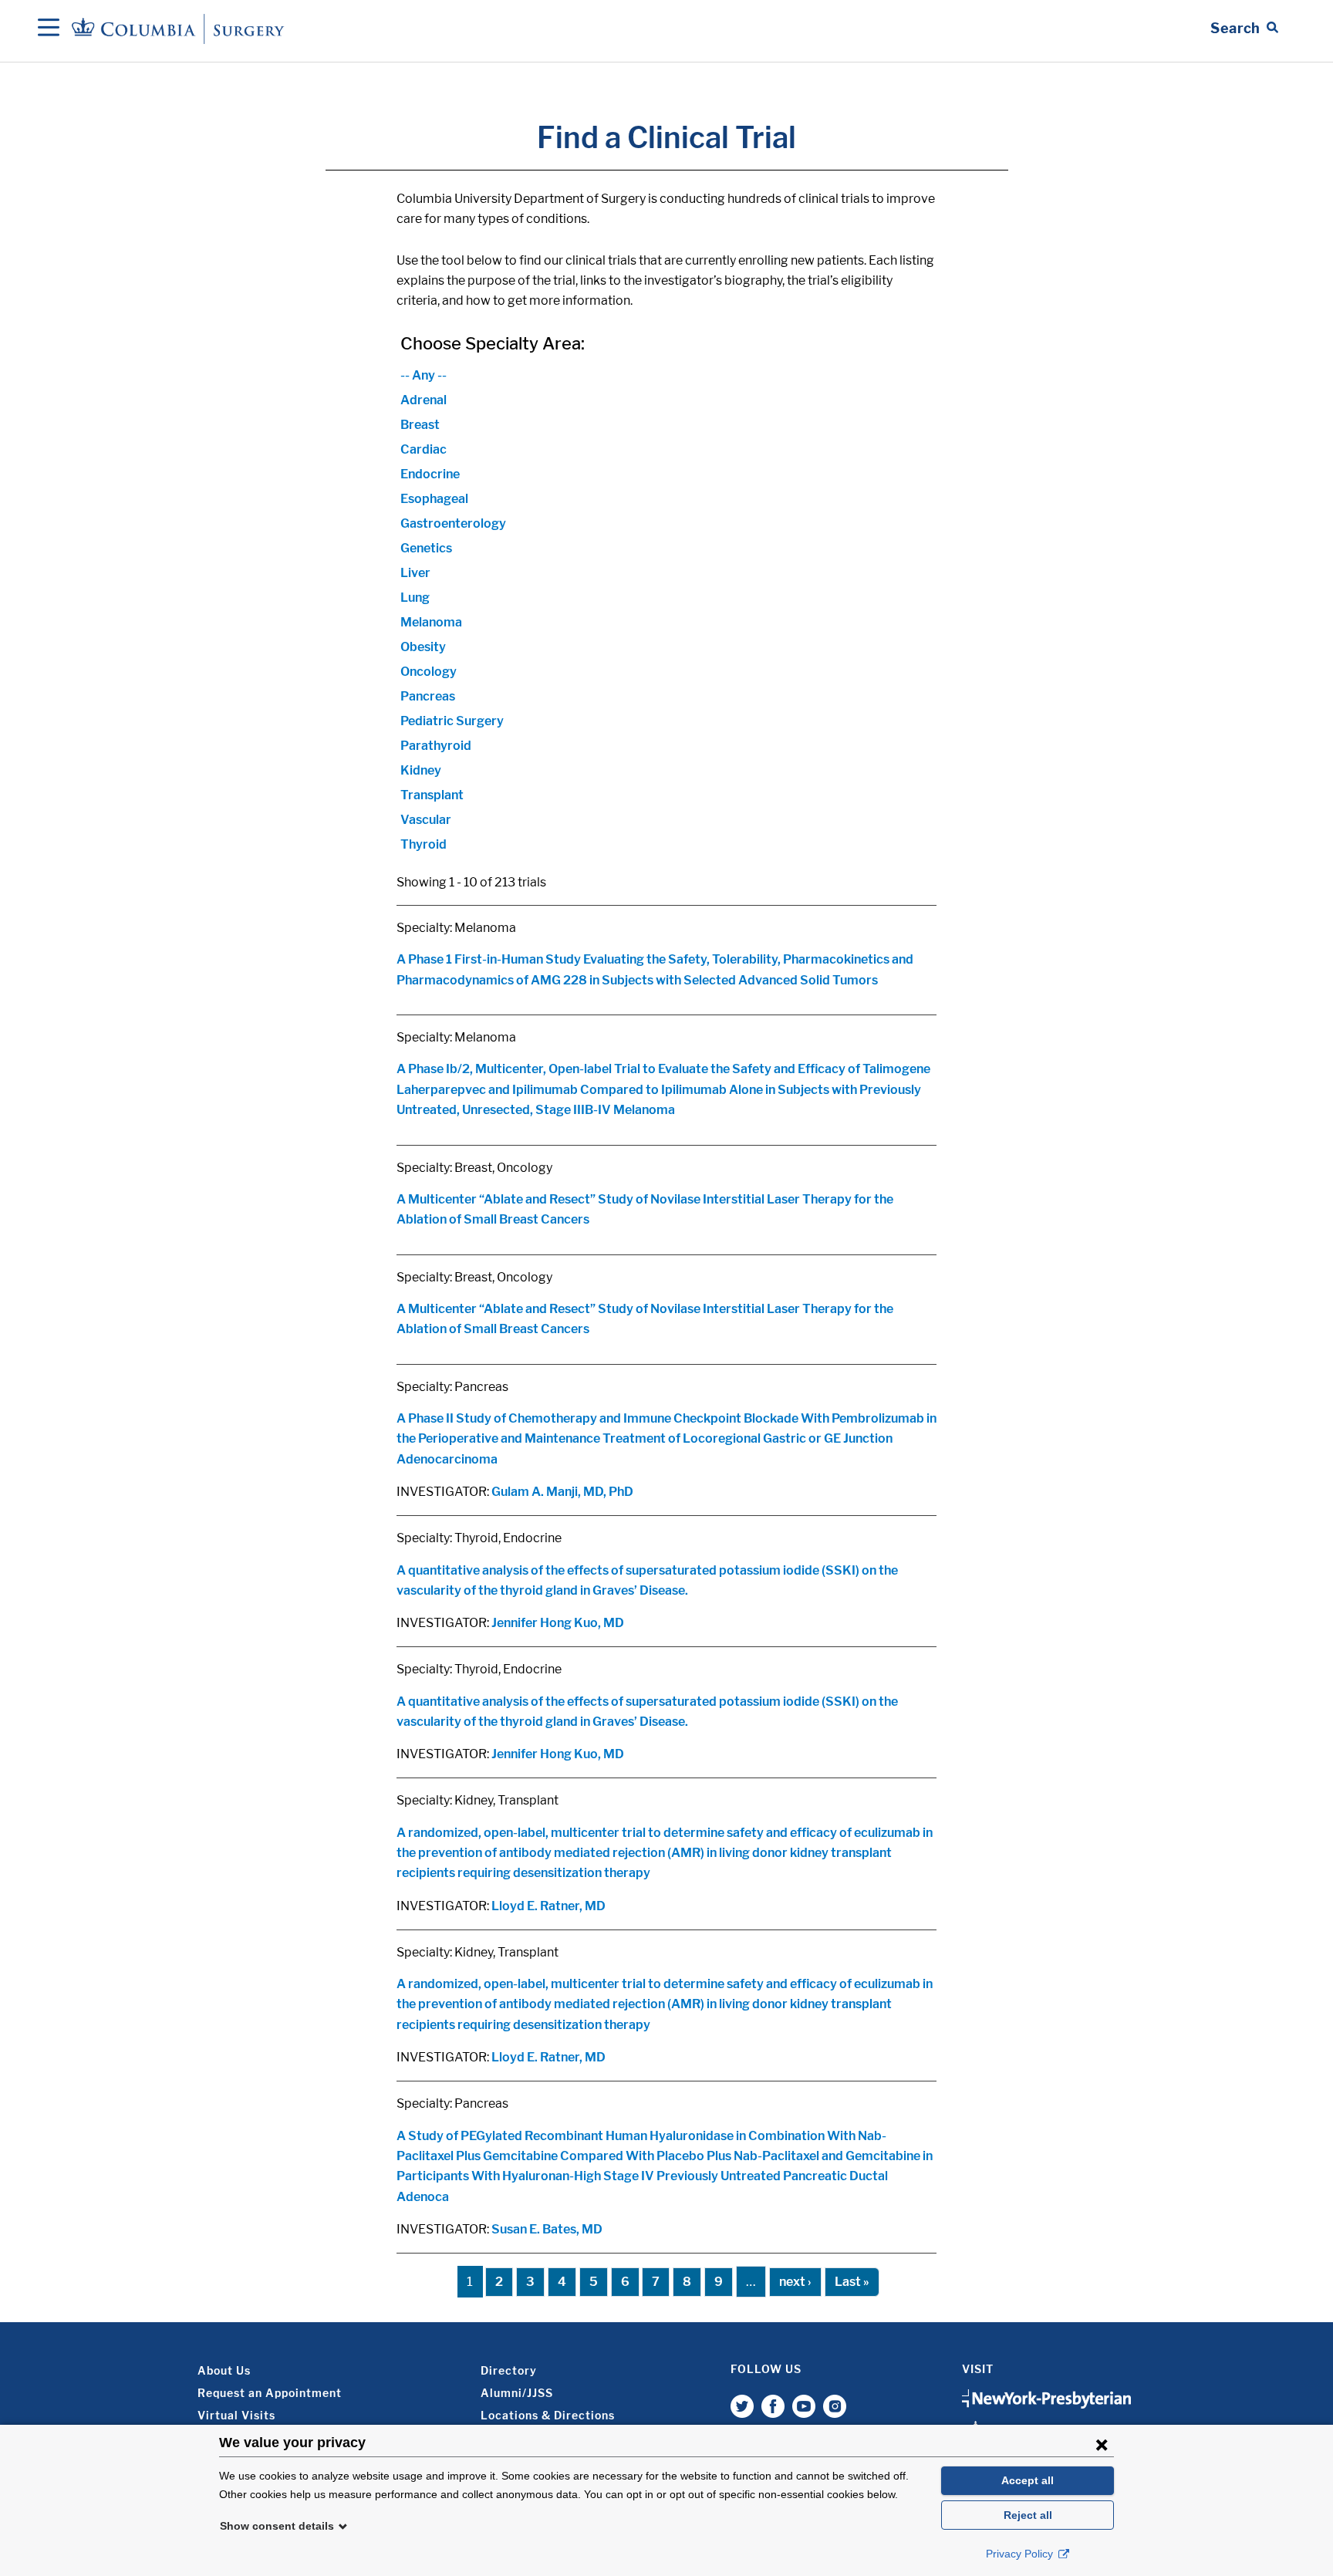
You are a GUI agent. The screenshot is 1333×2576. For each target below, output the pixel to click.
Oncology (429, 672)
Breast (420, 425)
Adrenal (424, 400)
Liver (415, 573)
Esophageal (434, 499)
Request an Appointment (270, 2393)
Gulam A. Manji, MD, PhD (562, 1492)
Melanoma (431, 622)
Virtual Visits (236, 2415)
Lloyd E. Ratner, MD (548, 1906)
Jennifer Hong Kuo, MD (558, 1623)
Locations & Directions (548, 2415)
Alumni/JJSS (517, 2393)
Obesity (423, 647)
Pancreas (428, 696)
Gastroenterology (453, 523)
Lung (415, 598)
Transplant (432, 795)
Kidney (421, 770)
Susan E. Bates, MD (547, 2229)
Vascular (426, 820)
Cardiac (424, 449)
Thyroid (424, 844)
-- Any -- (424, 375)
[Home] (181, 28)
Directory (509, 2370)
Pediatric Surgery (452, 721)
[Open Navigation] (49, 29)
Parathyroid (436, 746)
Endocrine (430, 474)
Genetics (426, 548)
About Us (224, 2370)
